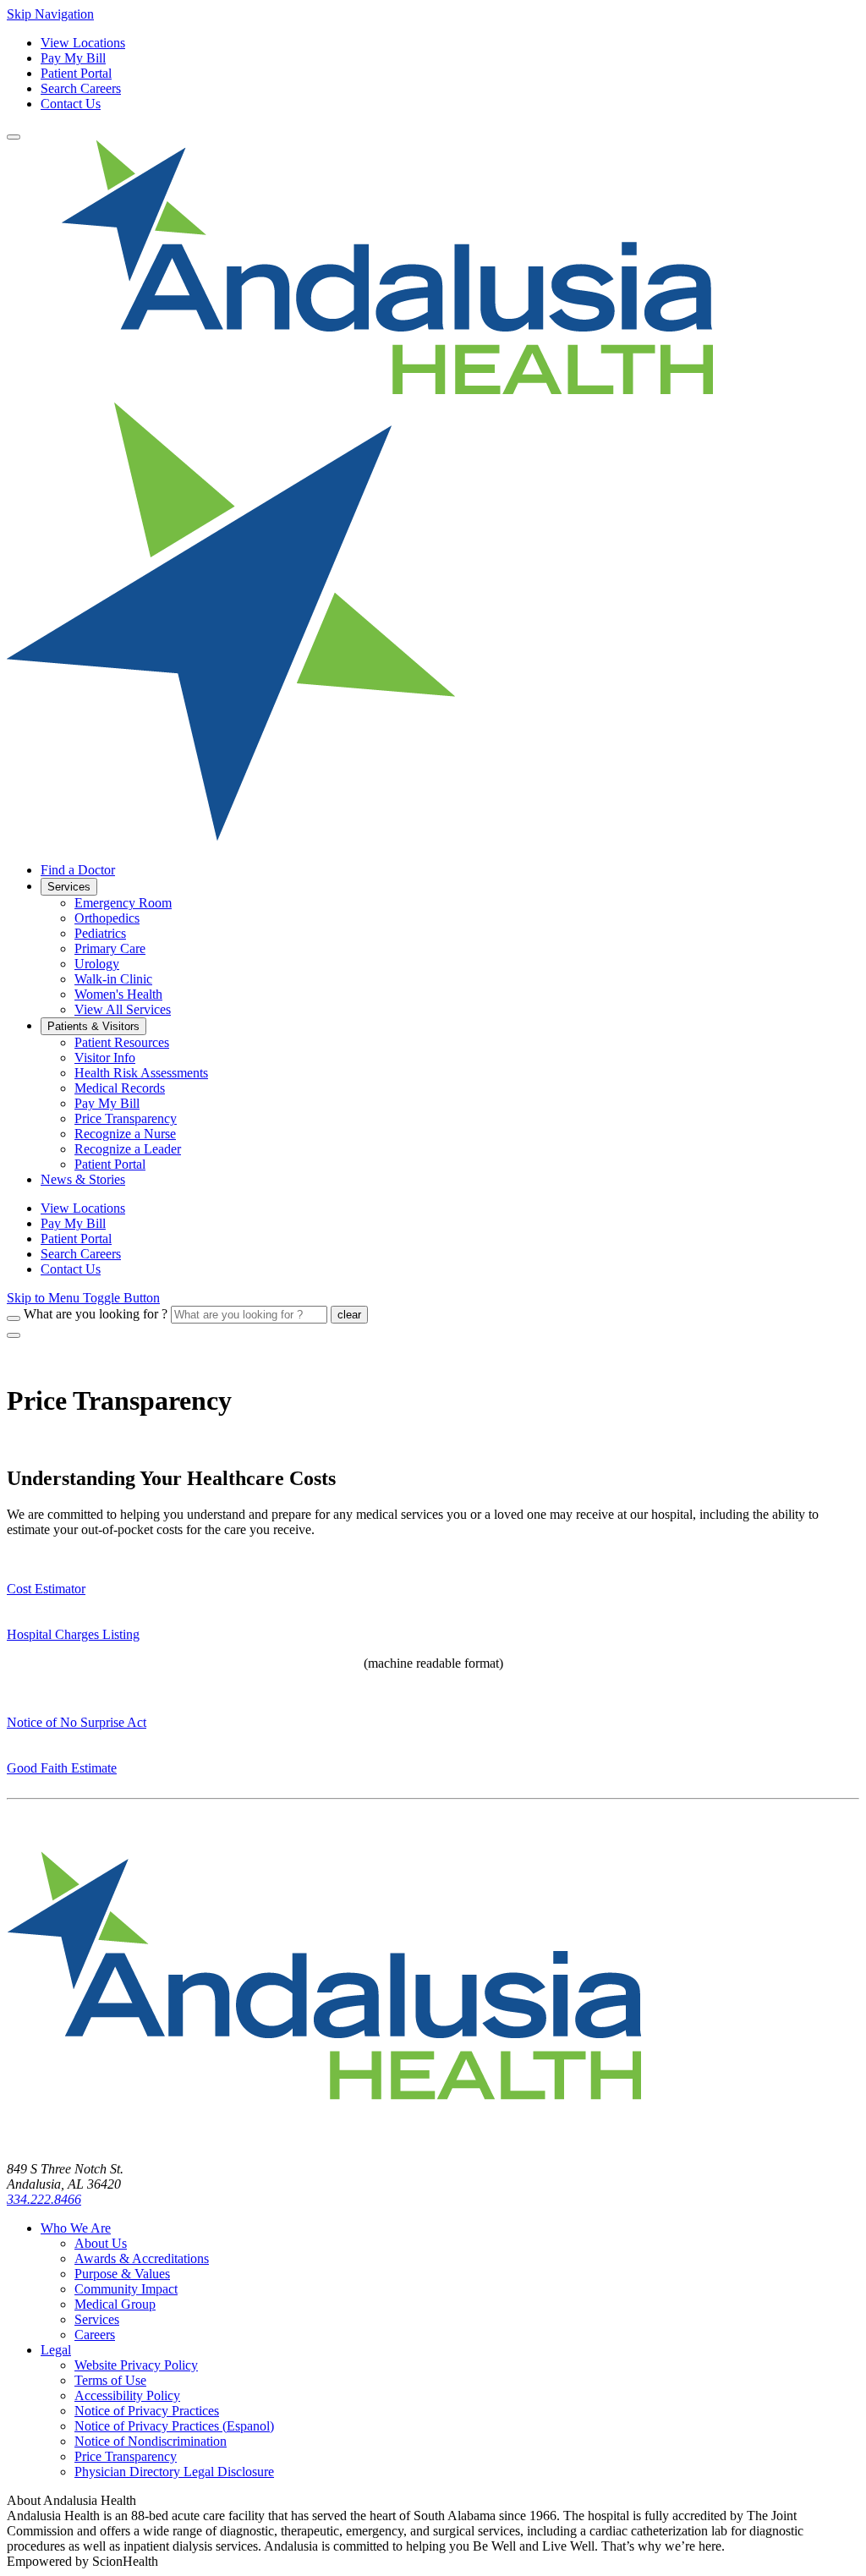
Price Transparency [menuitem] (126, 1118)
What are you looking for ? (96, 1314)
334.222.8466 (44, 2199)
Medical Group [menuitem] (115, 2304)
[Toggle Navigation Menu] (14, 137)
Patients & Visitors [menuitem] (93, 1026)
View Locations (83, 43)
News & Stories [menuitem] (83, 1179)
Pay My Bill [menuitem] (107, 1103)
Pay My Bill (73, 58)
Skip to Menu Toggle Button (83, 1298)
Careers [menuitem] (95, 2335)
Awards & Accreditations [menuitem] (142, 2258)
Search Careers (81, 88)
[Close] (14, 1335)
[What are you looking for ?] (14, 1318)
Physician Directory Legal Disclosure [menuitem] (174, 2472)
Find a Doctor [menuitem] (78, 870)
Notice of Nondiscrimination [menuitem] (151, 2441)
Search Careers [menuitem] (81, 1254)
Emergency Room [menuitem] (123, 903)
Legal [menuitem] (56, 2350)
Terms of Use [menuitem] (110, 2380)
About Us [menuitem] (101, 2243)
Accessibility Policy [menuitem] (127, 2395)
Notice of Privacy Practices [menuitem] (147, 2411)
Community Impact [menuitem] (126, 2289)
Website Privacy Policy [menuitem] (136, 2365)
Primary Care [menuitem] (110, 948)
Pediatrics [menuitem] (100, 933)
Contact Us (71, 104)
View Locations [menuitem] (83, 1208)
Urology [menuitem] (97, 964)
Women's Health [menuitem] (118, 994)
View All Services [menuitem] (123, 1009)
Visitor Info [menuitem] (105, 1058)
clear (349, 1315)
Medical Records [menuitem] (120, 1088)
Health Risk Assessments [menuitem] (141, 1073)
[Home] (324, 2140)
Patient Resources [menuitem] (122, 1042)
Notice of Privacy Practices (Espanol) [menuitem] (174, 2426)
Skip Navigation (50, 14)
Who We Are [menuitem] (76, 2228)
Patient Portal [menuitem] (110, 1164)
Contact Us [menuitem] (71, 1269)
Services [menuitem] (69, 887)
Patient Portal (76, 73)
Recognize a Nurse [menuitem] (125, 1134)
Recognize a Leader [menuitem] (128, 1149)
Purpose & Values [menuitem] (122, 2274)
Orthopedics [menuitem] (107, 918)
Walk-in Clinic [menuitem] (113, 979)
